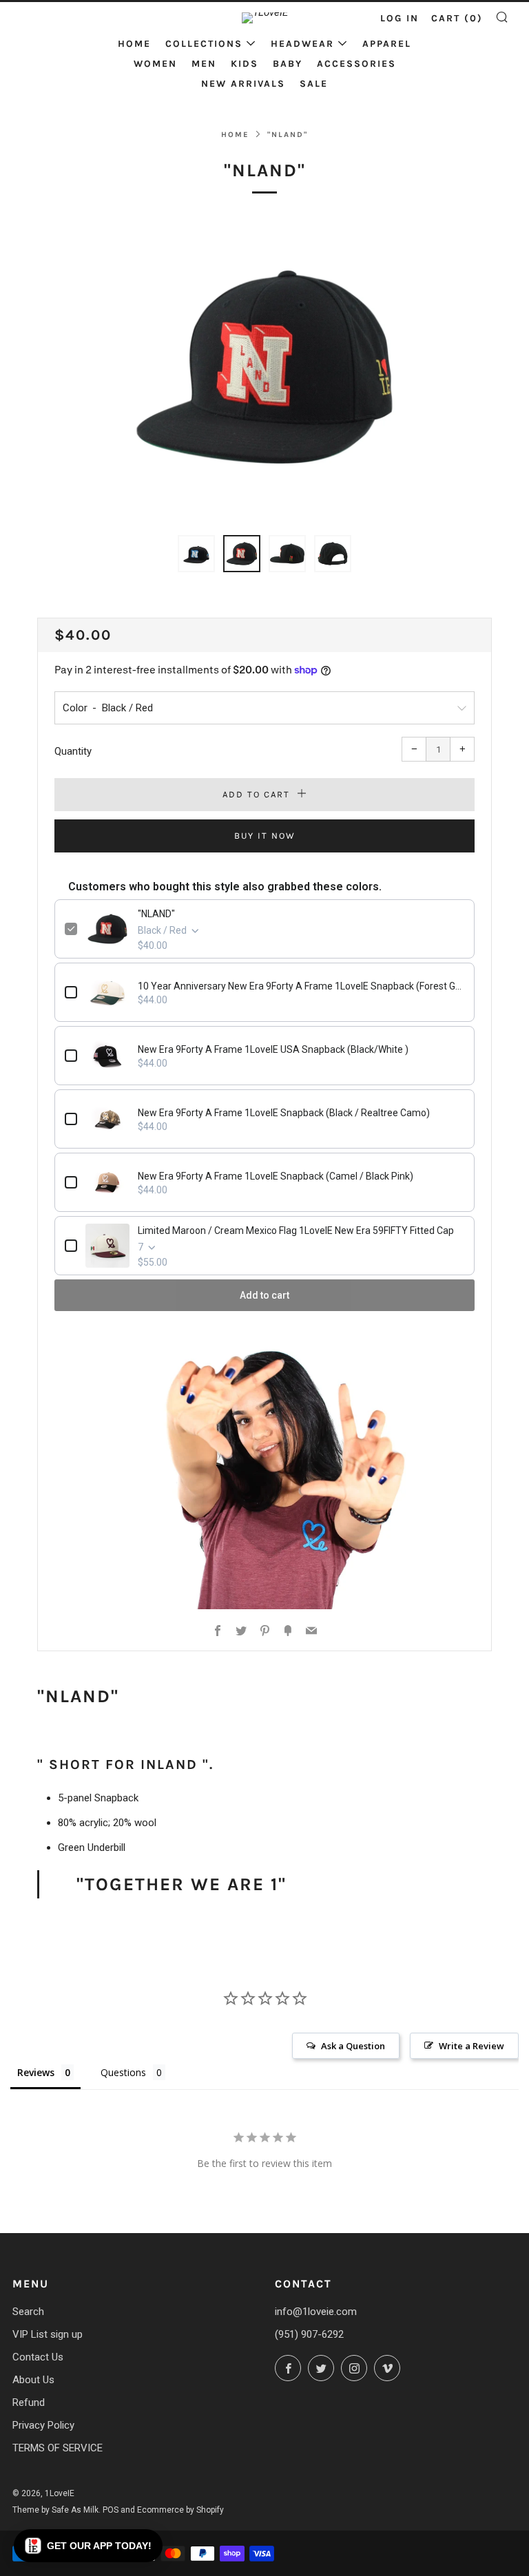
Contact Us (38, 2357)
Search (28, 2312)
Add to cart (264, 1295)
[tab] (196, 554)
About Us (33, 2380)
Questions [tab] (123, 2072)
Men (204, 64)
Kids (245, 64)
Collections (204, 44)
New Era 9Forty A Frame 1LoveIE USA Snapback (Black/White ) (273, 1049)
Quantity (73, 751)
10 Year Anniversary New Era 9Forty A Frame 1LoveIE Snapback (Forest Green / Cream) (301, 986)
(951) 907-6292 (309, 2334)
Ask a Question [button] (353, 2046)
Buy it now (265, 836)
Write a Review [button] (471, 2046)
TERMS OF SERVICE (58, 2448)
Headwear (302, 44)
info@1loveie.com (316, 2312)
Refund (29, 2402)
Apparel (387, 44)
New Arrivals (243, 84)
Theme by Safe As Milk (55, 2510)
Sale (314, 84)
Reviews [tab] (36, 2072)
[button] (88, 2546)
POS (111, 2510)
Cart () (457, 18)
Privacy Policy (43, 2425)
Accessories (356, 64)
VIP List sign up (48, 2334)
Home (134, 44)
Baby (288, 64)
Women (155, 64)
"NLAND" (156, 914)
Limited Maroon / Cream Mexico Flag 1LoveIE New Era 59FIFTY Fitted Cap (296, 1231)
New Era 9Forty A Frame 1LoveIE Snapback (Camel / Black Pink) (276, 1176)
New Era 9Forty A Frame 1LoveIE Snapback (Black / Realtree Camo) (284, 1113)
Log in (400, 18)
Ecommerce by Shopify (180, 2510)
